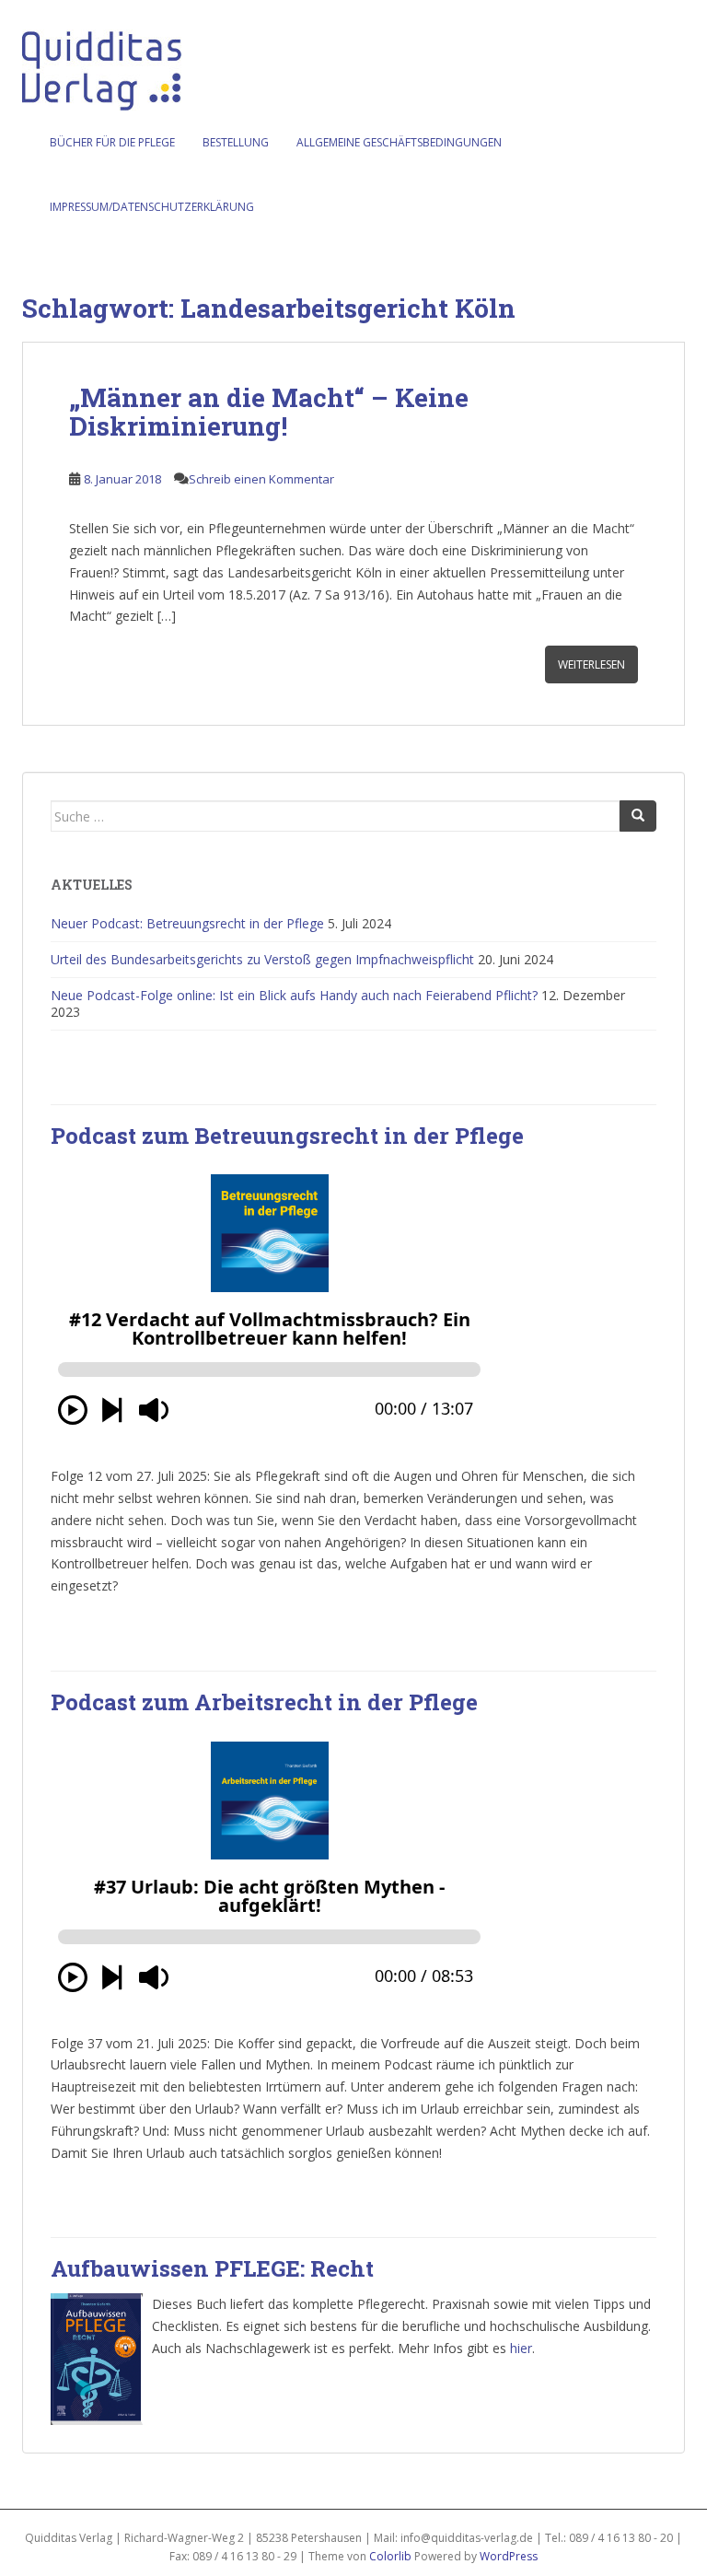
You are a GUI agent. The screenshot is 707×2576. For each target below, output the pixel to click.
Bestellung (236, 142)
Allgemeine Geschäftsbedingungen (399, 142)
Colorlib (390, 2556)
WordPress (509, 2556)
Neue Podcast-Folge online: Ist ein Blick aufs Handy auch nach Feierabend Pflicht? (294, 995)
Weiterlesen (591, 664)
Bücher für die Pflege (112, 142)
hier (521, 2348)
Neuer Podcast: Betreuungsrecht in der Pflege (187, 923)
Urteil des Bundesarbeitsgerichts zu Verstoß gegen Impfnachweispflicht (262, 959)
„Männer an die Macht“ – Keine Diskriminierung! (269, 412)
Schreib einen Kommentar (261, 479)
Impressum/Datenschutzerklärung (152, 207)
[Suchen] (638, 816)
